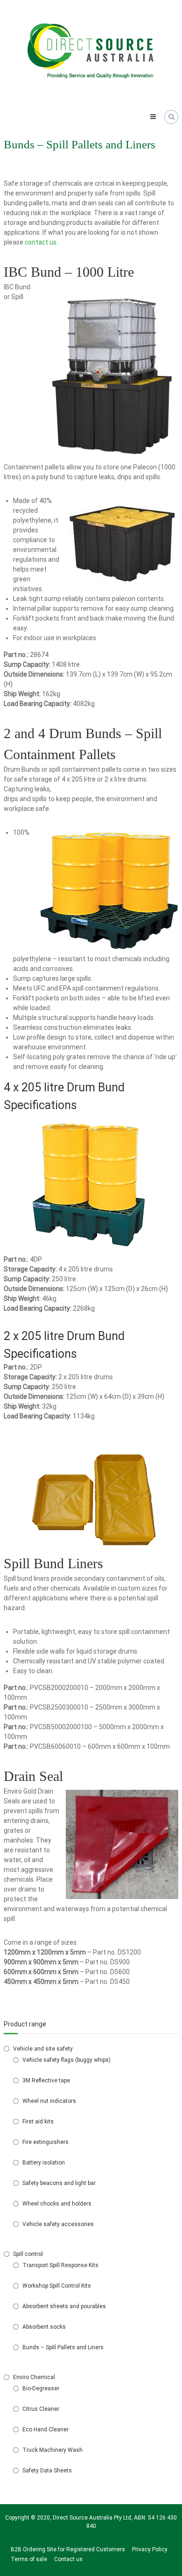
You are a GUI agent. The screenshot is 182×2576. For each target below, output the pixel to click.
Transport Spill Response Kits (60, 2265)
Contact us (68, 2559)
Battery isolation (44, 2163)
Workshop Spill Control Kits (57, 2286)
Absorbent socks (44, 2327)
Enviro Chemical (34, 2377)
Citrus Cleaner (41, 2409)
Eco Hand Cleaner (45, 2429)
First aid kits (38, 2122)
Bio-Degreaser (41, 2388)
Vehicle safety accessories (58, 2224)
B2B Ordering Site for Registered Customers (68, 2549)
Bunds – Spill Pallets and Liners (63, 2347)
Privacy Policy (150, 2549)
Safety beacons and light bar (59, 2183)
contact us (41, 242)
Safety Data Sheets (47, 2471)
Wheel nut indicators (49, 2101)
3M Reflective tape (46, 2080)
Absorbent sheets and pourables (64, 2306)
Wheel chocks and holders (57, 2204)
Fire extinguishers (45, 2142)
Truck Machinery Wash (52, 2450)
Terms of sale (29, 2559)
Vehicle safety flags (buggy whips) (66, 2060)
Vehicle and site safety (43, 2049)
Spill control (28, 2254)
